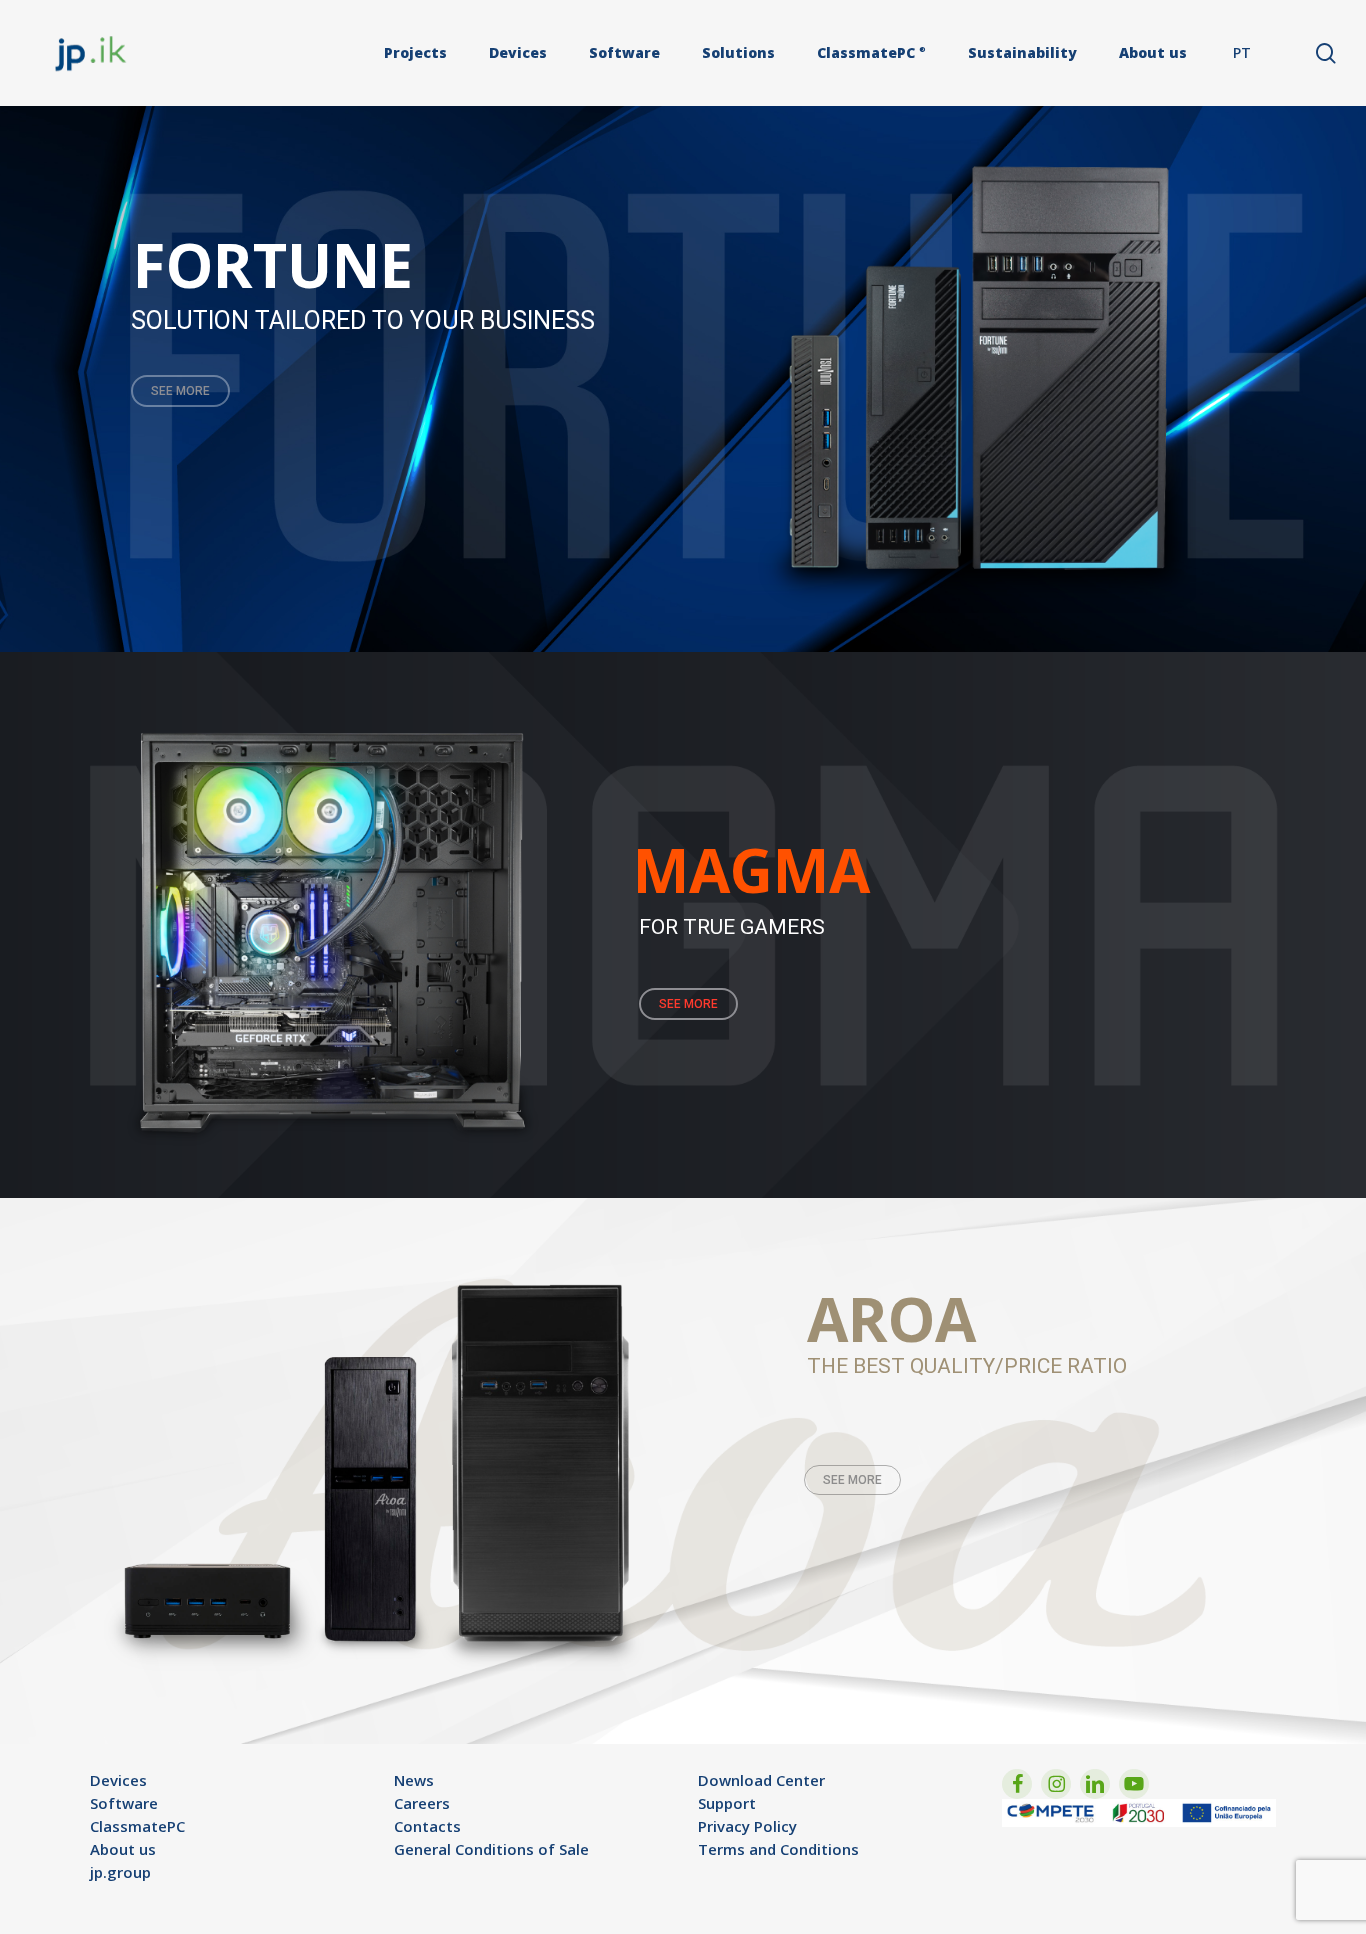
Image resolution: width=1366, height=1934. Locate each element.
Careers (422, 1803)
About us (123, 1849)
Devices (118, 1780)
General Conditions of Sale (491, 1849)
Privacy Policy (747, 1826)
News (414, 1780)
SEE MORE (180, 391)
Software (124, 1803)
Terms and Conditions (778, 1849)
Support (727, 1803)
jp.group (120, 1872)
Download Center (761, 1780)
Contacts (427, 1826)
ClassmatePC (137, 1826)
